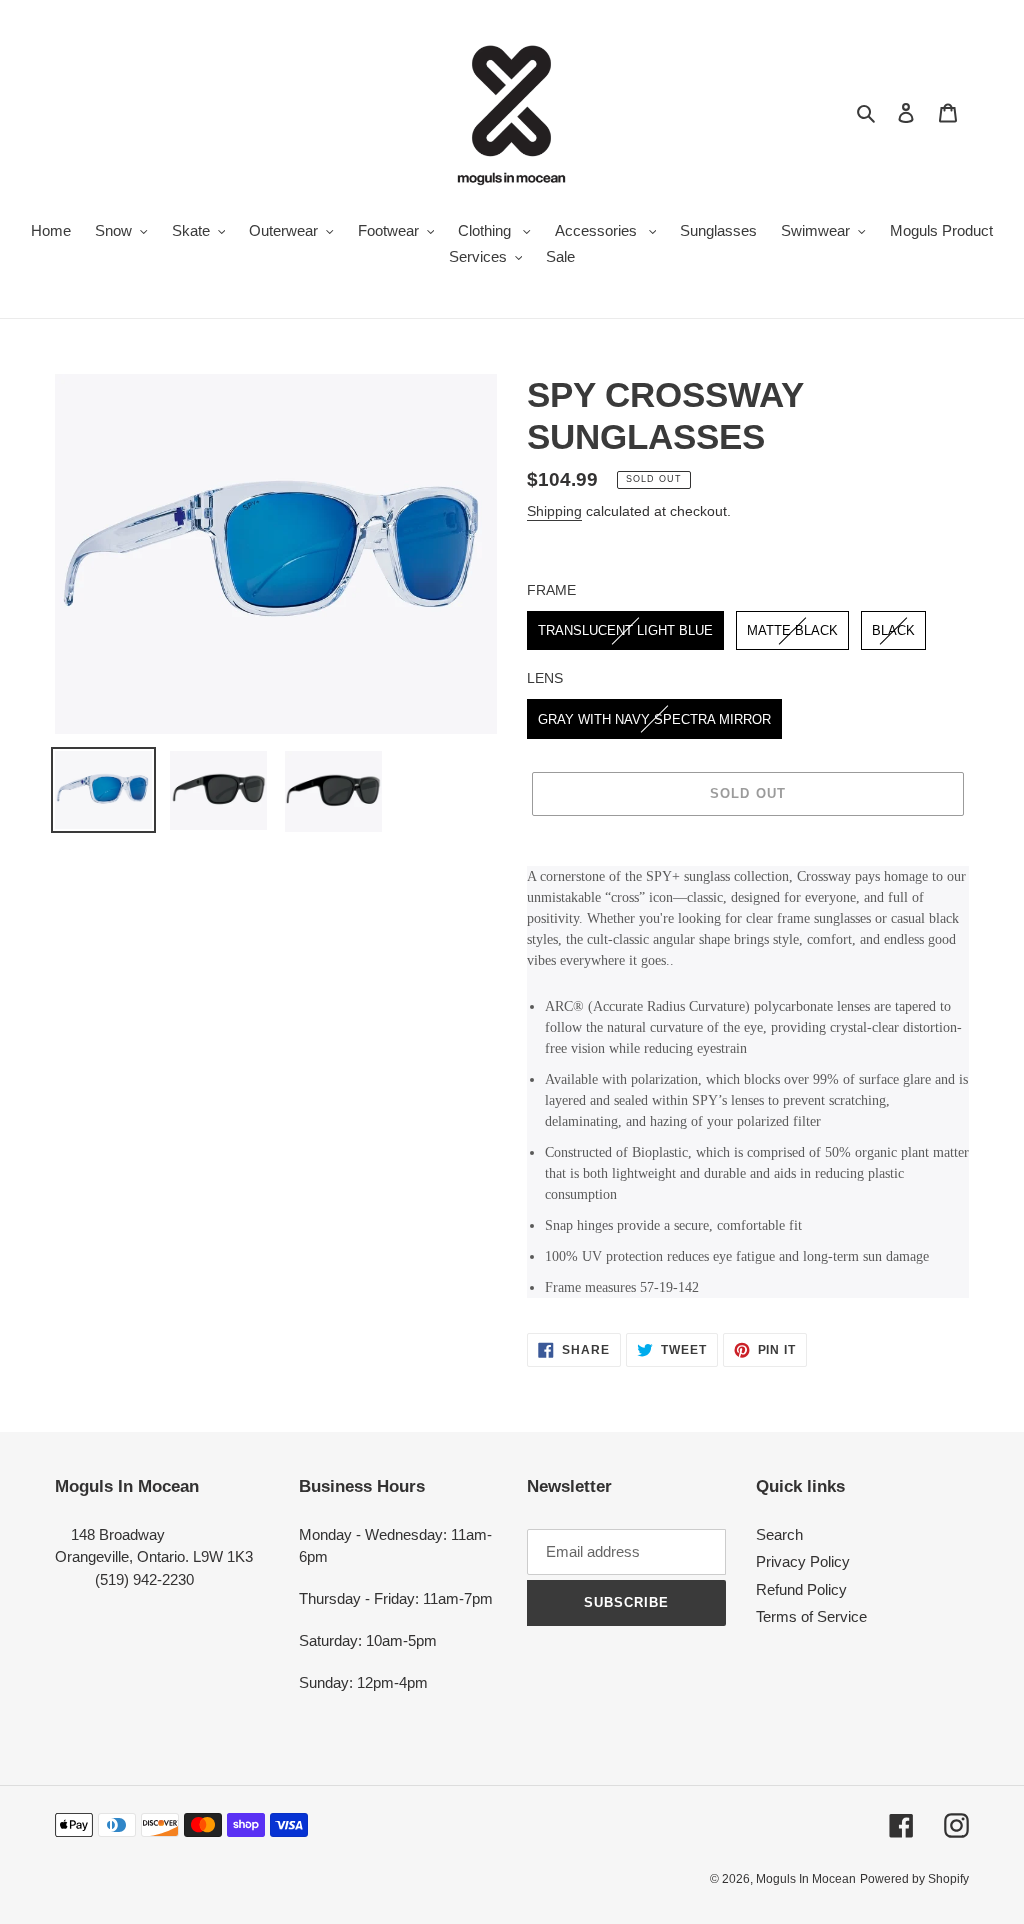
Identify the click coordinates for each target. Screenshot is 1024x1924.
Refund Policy (801, 1589)
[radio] (625, 631)
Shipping (554, 511)
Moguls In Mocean (806, 1879)
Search (779, 1534)
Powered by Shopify (914, 1879)
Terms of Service (811, 1616)
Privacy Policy (803, 1561)
